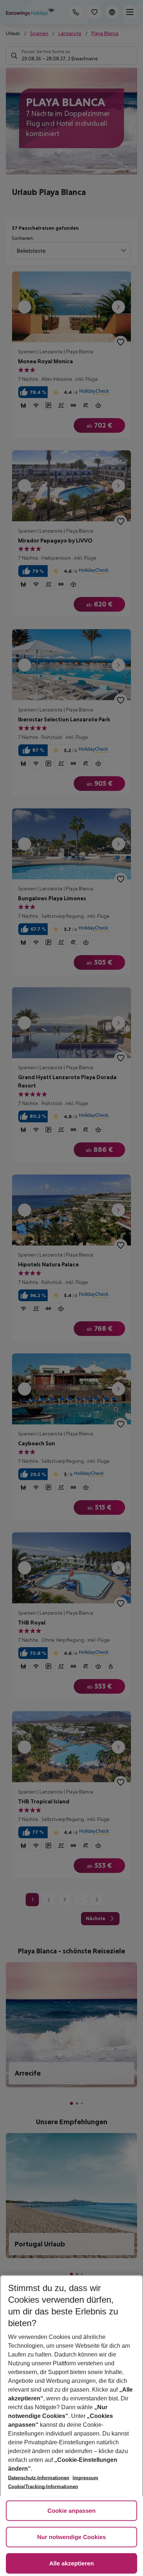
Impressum (85, 2478)
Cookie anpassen (71, 2511)
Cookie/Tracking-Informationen (43, 2487)
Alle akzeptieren (71, 2564)
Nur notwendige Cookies (71, 2537)
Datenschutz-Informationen (39, 2478)
